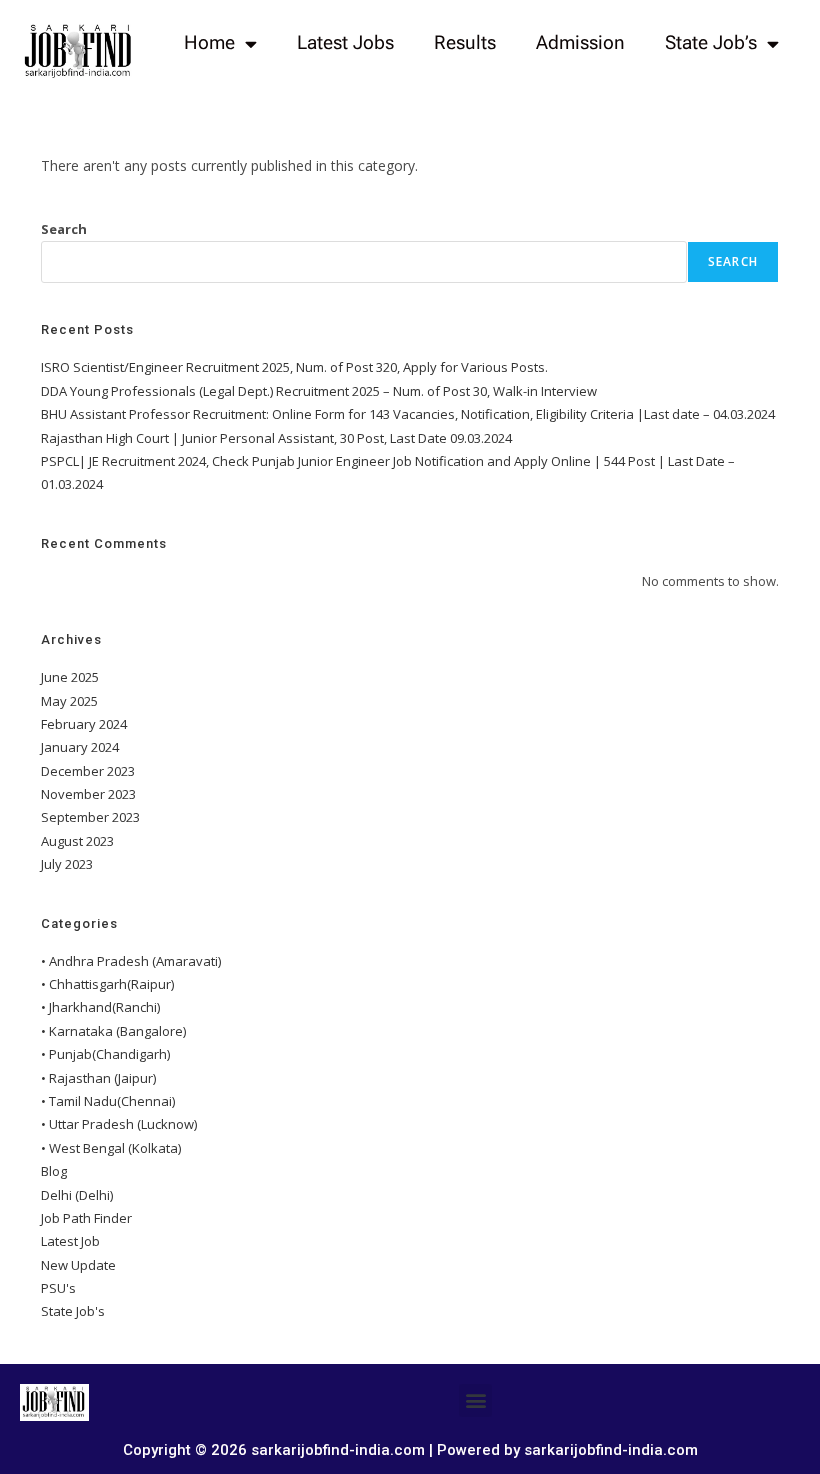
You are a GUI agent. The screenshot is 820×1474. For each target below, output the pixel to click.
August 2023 (77, 841)
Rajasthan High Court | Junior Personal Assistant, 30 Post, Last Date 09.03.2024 (276, 438)
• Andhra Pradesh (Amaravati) (131, 961)
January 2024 (80, 747)
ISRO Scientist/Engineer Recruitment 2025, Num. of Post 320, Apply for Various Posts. (294, 367)
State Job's (73, 1311)
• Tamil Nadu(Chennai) (108, 1101)
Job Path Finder (86, 1218)
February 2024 (84, 724)
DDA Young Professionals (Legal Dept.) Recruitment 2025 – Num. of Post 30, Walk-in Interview (319, 391)
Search (64, 229)
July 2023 (67, 864)
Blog (54, 1171)
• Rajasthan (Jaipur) (98, 1078)
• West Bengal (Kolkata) (111, 1148)
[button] (475, 1400)
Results (465, 42)
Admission (580, 42)
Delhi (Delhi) (77, 1195)
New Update (78, 1265)
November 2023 (88, 794)
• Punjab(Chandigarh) (105, 1054)
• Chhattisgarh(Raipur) (107, 984)
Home (209, 42)
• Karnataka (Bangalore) (113, 1031)
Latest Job (70, 1241)
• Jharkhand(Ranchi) (100, 1007)
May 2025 (69, 701)
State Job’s (711, 42)
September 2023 (90, 817)
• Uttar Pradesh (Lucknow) (119, 1124)
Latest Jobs (345, 42)
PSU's (58, 1288)
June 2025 (70, 677)
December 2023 (88, 771)
